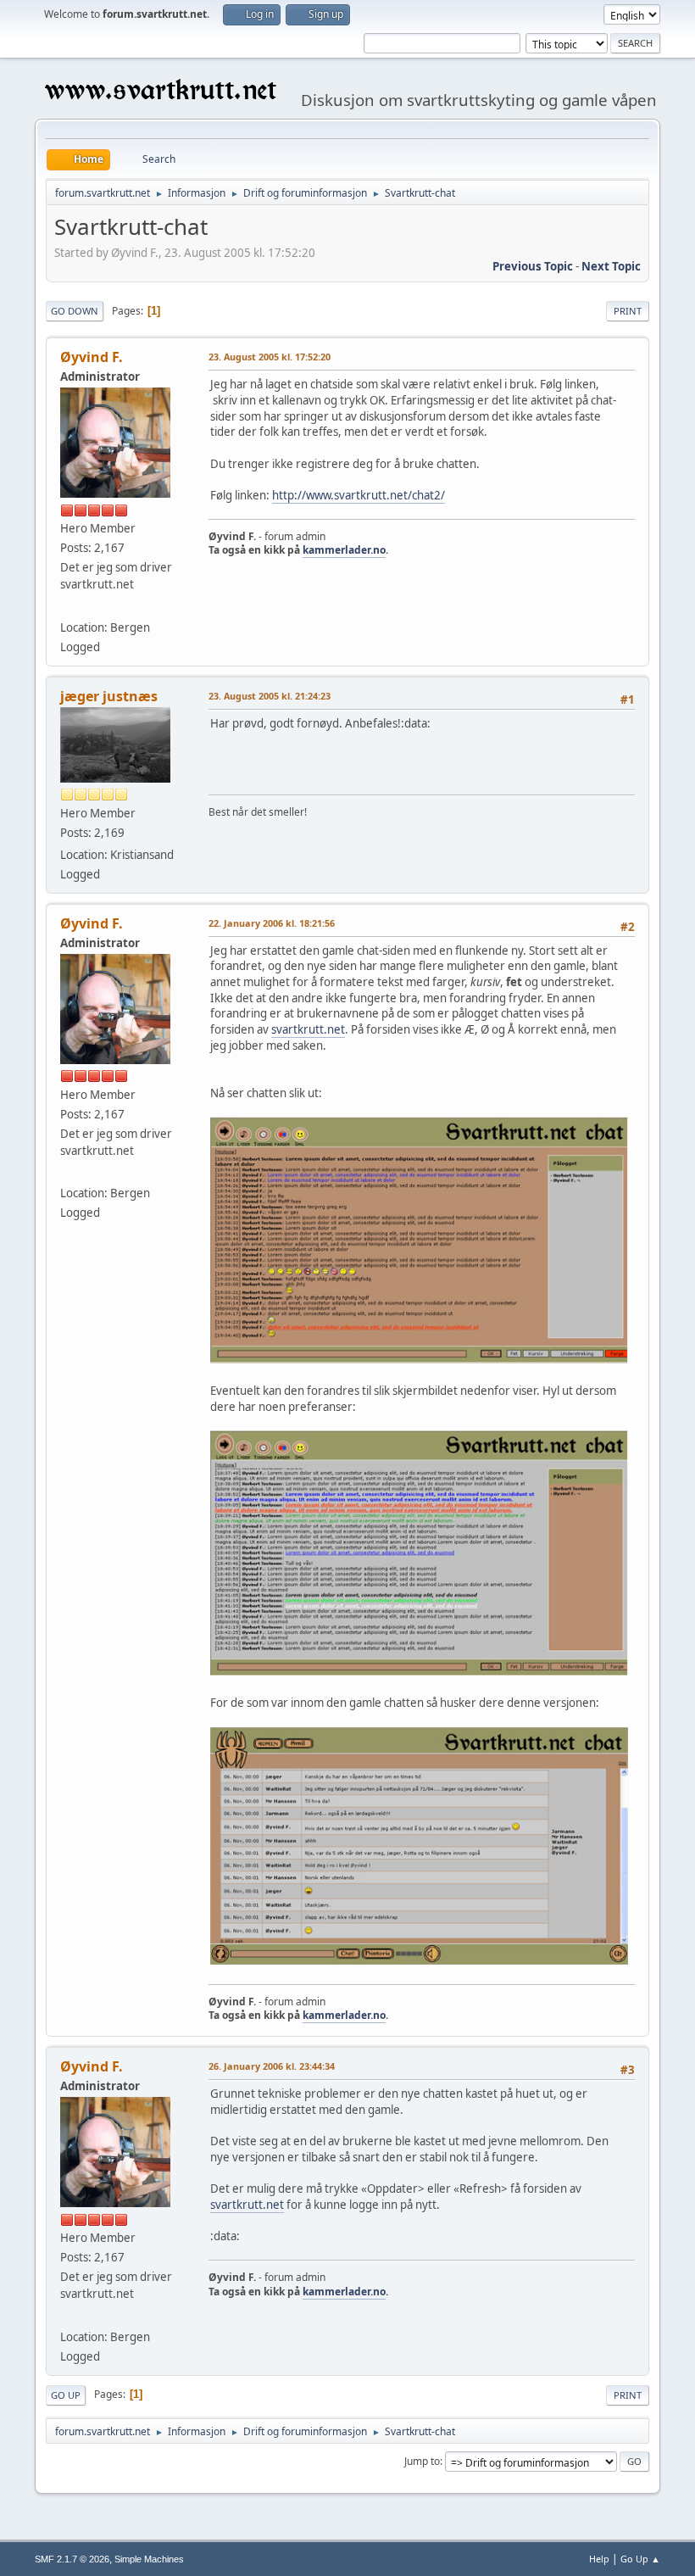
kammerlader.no (344, 550)
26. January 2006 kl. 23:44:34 (272, 2066)
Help (599, 2559)
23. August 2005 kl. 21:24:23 (270, 696)
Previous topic (533, 266)
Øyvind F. (92, 357)
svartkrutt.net (308, 1029)
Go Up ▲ (640, 2559)
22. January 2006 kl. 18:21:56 (272, 923)
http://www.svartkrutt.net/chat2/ (359, 495)
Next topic (611, 266)
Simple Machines (149, 2559)
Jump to (422, 2461)
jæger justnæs (109, 696)
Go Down (75, 311)
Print (628, 311)
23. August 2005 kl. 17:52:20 (270, 357)
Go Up (66, 2395)
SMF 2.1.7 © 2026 (72, 2559)
